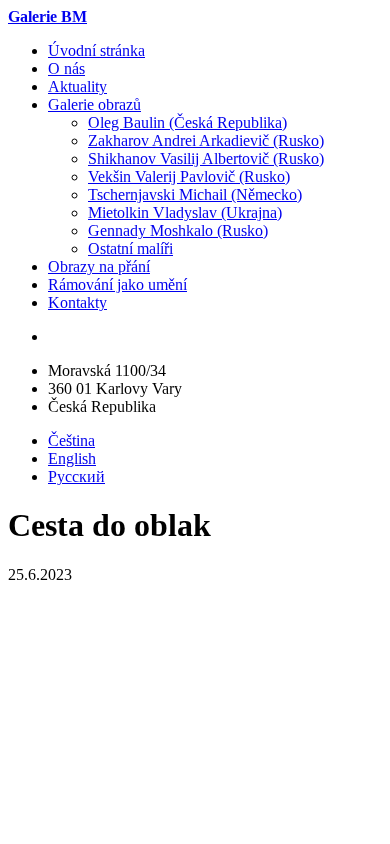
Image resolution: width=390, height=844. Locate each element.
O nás (66, 68)
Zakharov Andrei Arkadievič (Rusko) (206, 140)
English (72, 458)
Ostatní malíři (130, 248)
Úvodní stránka (96, 50)
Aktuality (77, 86)
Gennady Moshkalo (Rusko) (178, 230)
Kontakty (77, 302)
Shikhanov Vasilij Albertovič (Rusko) (206, 158)
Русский (76, 476)
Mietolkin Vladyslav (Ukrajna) (185, 212)
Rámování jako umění (117, 284)
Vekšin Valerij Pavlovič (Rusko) (189, 176)
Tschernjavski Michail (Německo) (195, 194)
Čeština (71, 440)
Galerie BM (47, 16)
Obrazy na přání (99, 266)
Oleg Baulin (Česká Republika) (187, 122)
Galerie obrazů (94, 104)
